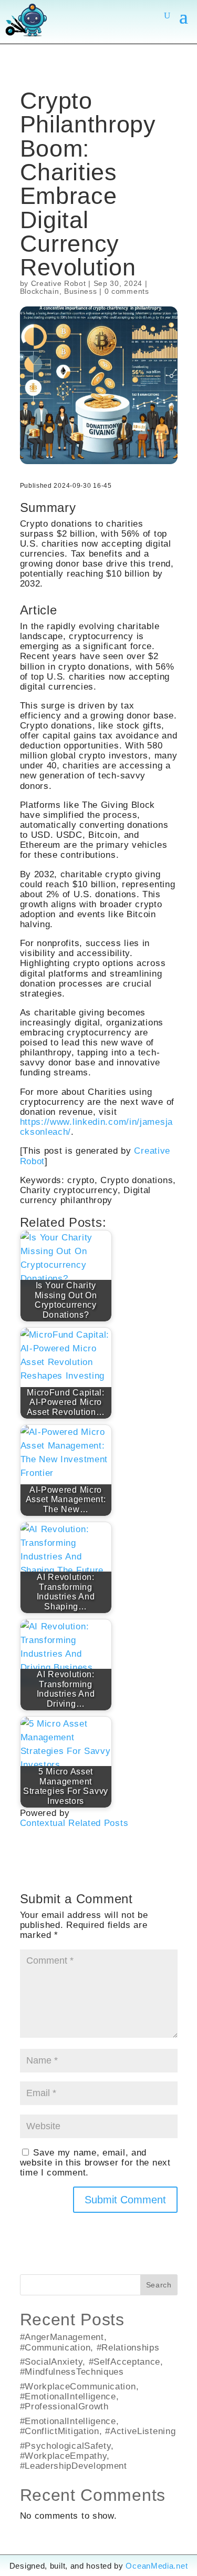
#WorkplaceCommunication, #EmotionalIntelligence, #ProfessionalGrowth (80, 2396)
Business (81, 291)
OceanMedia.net (157, 2566)
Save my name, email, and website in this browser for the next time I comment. (95, 2162)
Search (159, 2285)
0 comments (127, 291)
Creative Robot (59, 283)
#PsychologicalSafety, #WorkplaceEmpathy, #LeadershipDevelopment (74, 2456)
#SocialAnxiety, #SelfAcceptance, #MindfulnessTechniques (92, 2367)
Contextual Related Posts (74, 1823)
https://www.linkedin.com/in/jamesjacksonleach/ (97, 1127)
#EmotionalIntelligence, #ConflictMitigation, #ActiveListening (98, 2426)
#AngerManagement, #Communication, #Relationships (90, 2342)
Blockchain (40, 291)
